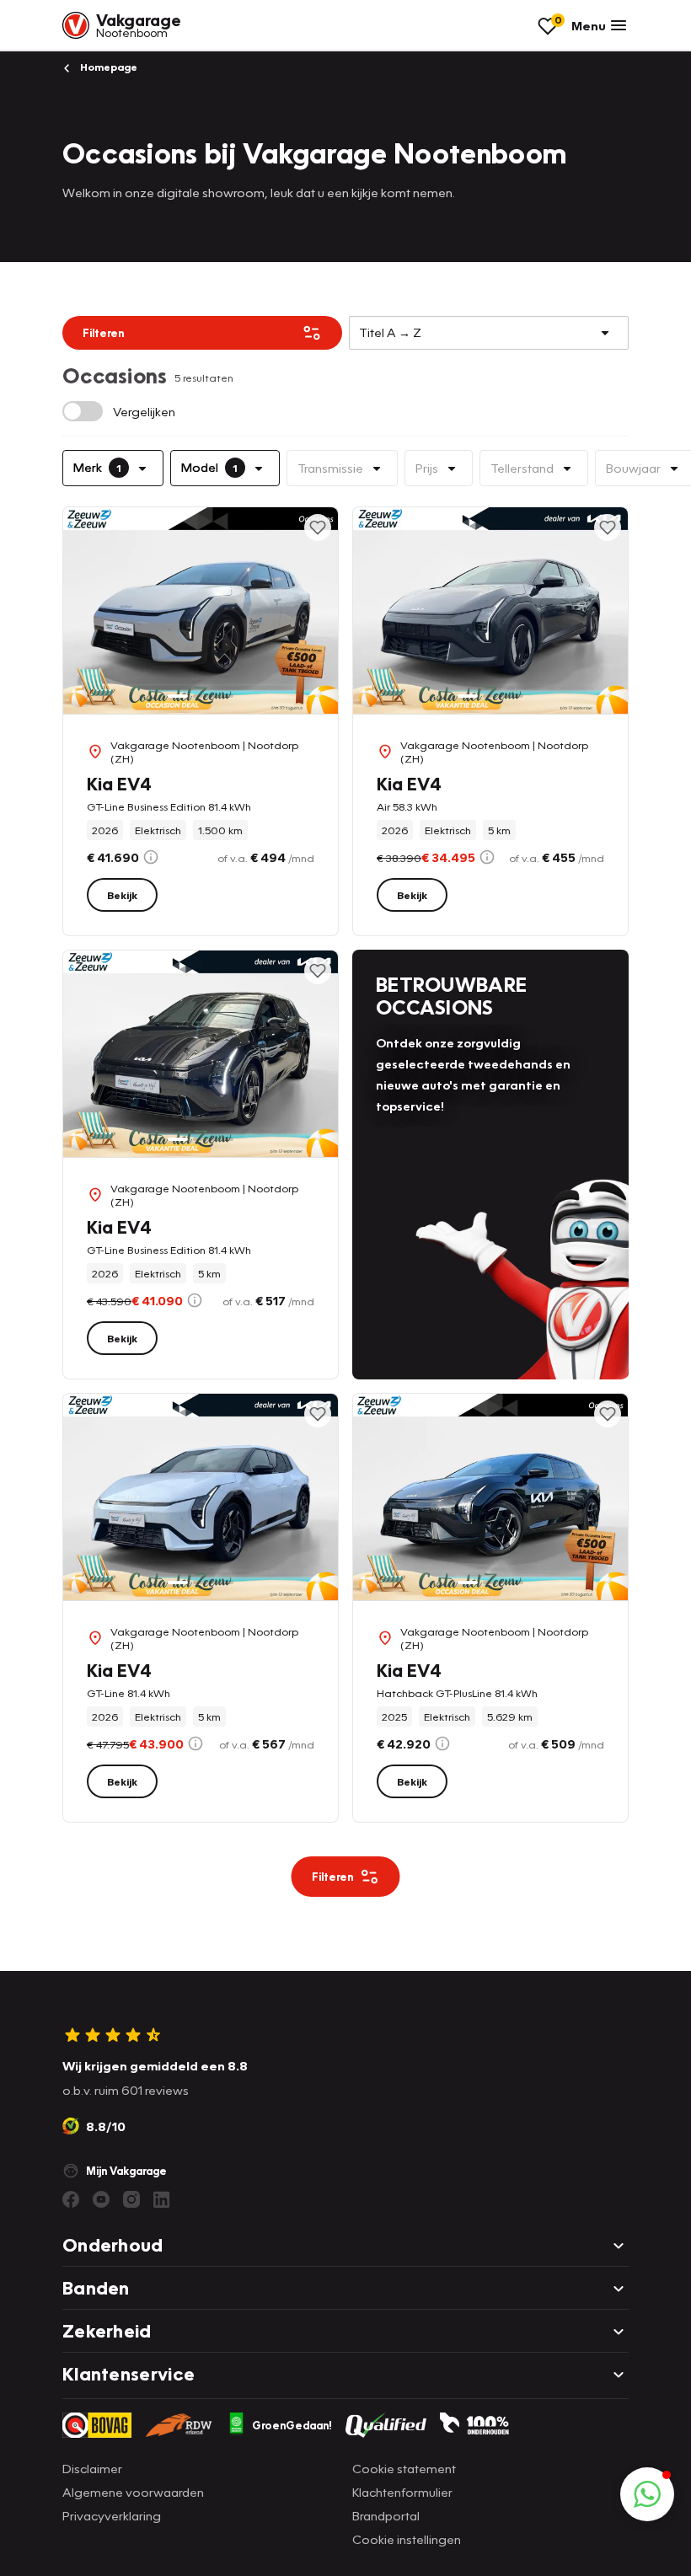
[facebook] (71, 2199)
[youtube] (101, 2199)
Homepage (107, 67)
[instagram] (131, 2199)
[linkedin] (162, 2199)
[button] (647, 2494)
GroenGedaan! (292, 2425)
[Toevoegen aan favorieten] (318, 528)
